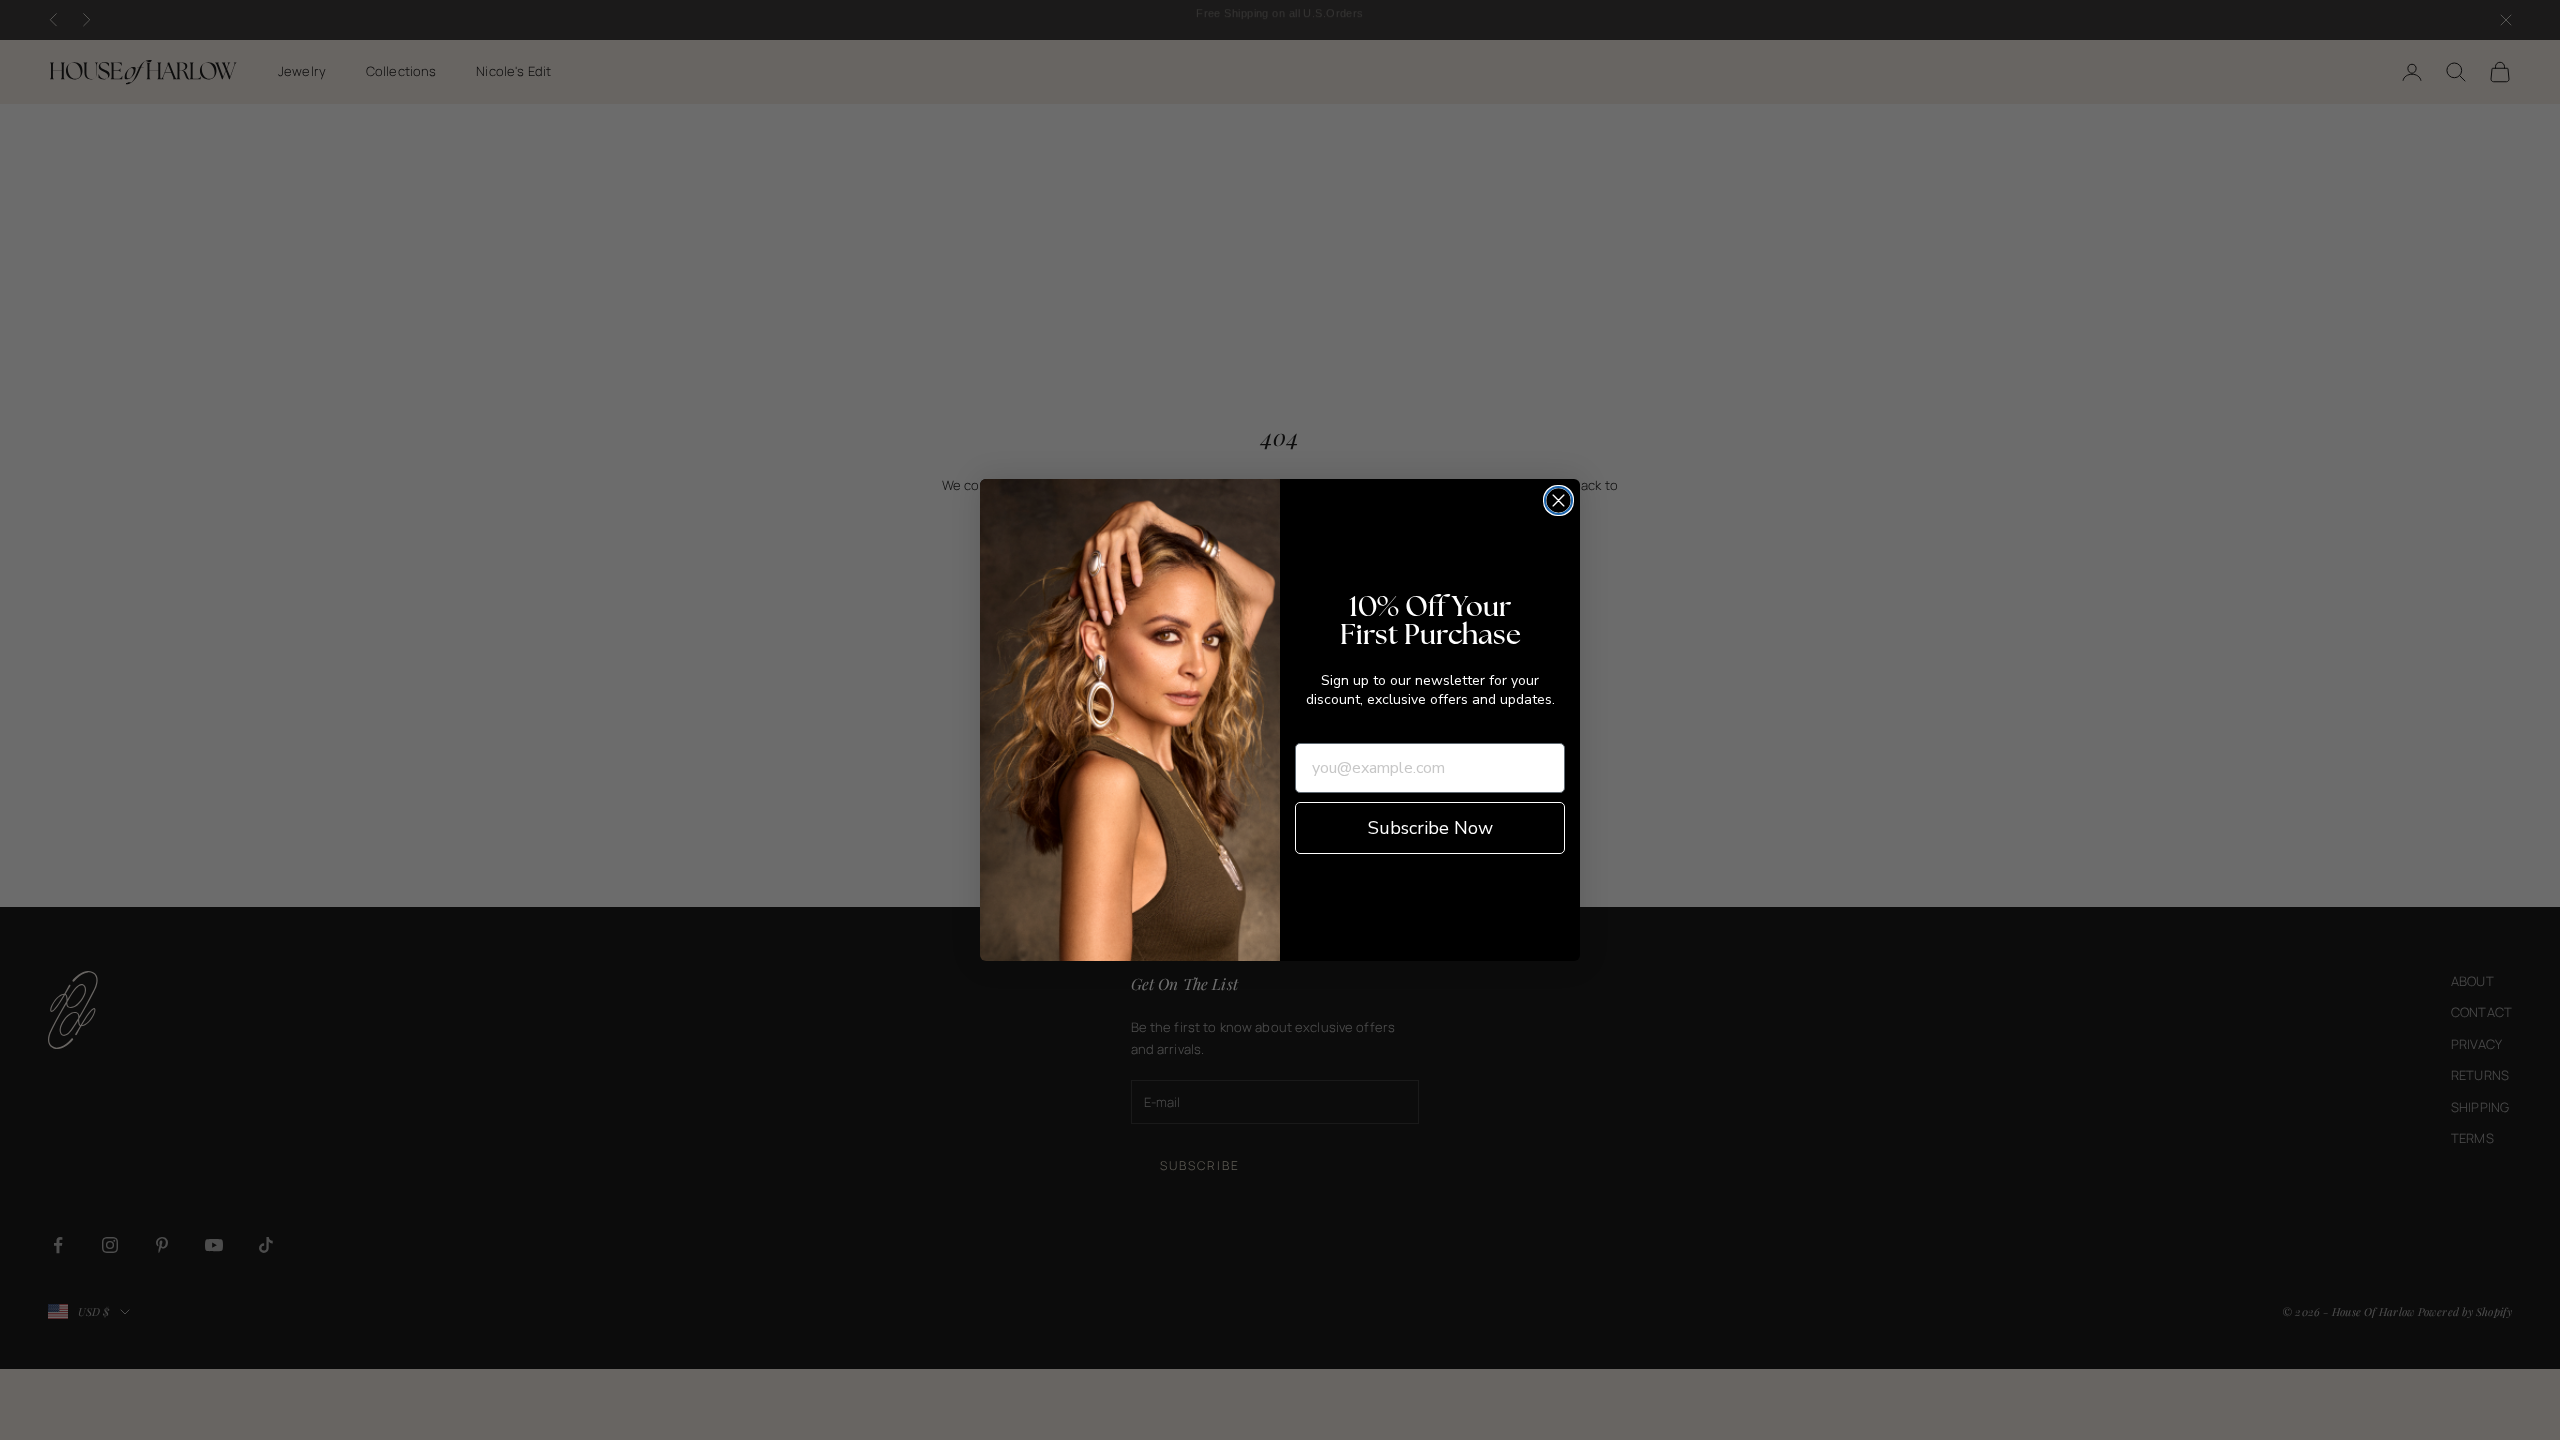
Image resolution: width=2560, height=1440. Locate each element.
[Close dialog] (1558, 500)
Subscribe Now (1430, 828)
